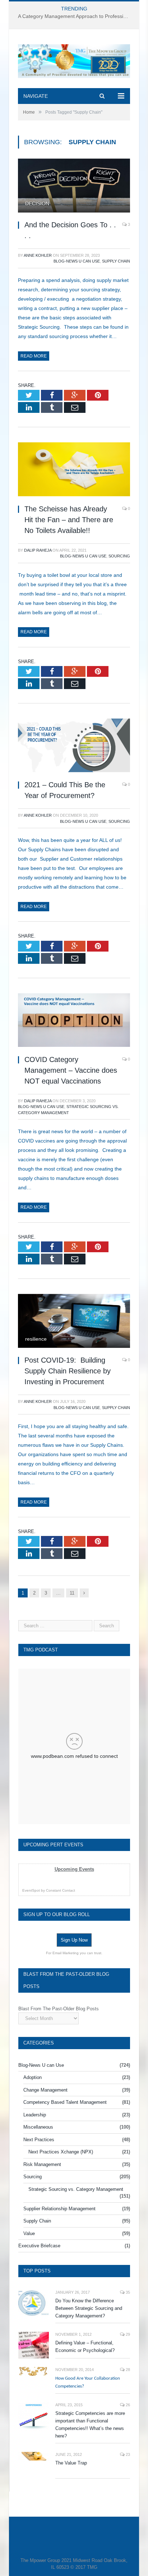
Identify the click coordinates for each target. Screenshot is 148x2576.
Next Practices (39, 2140)
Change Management (45, 2090)
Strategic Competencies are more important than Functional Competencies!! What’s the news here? (90, 2425)
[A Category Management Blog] (74, 60)
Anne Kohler (38, 255)
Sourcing (119, 556)
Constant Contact (61, 1890)
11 (72, 1593)
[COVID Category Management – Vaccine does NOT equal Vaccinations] (74, 1021)
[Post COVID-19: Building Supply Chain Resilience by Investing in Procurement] (74, 1322)
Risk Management (42, 2164)
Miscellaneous (38, 2127)
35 (127, 2292)
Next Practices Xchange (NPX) (61, 2152)
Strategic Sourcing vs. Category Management (76, 2189)
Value (29, 2233)
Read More (34, 356)
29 (127, 2334)
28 (127, 2370)
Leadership (35, 2115)
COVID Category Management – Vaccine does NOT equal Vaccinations (71, 1070)
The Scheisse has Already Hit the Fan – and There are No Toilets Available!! (69, 520)
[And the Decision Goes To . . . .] (74, 186)
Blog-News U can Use (77, 261)
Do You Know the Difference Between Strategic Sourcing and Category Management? (89, 2308)
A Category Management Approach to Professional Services (76, 16)
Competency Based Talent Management (65, 2102)
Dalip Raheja (38, 550)
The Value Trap (71, 2463)
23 (127, 2454)
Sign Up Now (74, 1940)
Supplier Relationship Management (59, 2209)
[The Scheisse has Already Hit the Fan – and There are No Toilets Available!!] (74, 470)
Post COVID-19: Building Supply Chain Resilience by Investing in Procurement (68, 1371)
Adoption (33, 2077)
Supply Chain (116, 261)
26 (127, 2405)
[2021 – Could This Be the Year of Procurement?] (74, 746)
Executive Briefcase (39, 2246)
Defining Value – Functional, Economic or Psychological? (85, 2347)
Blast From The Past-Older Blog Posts (59, 2009)
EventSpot (31, 1890)
